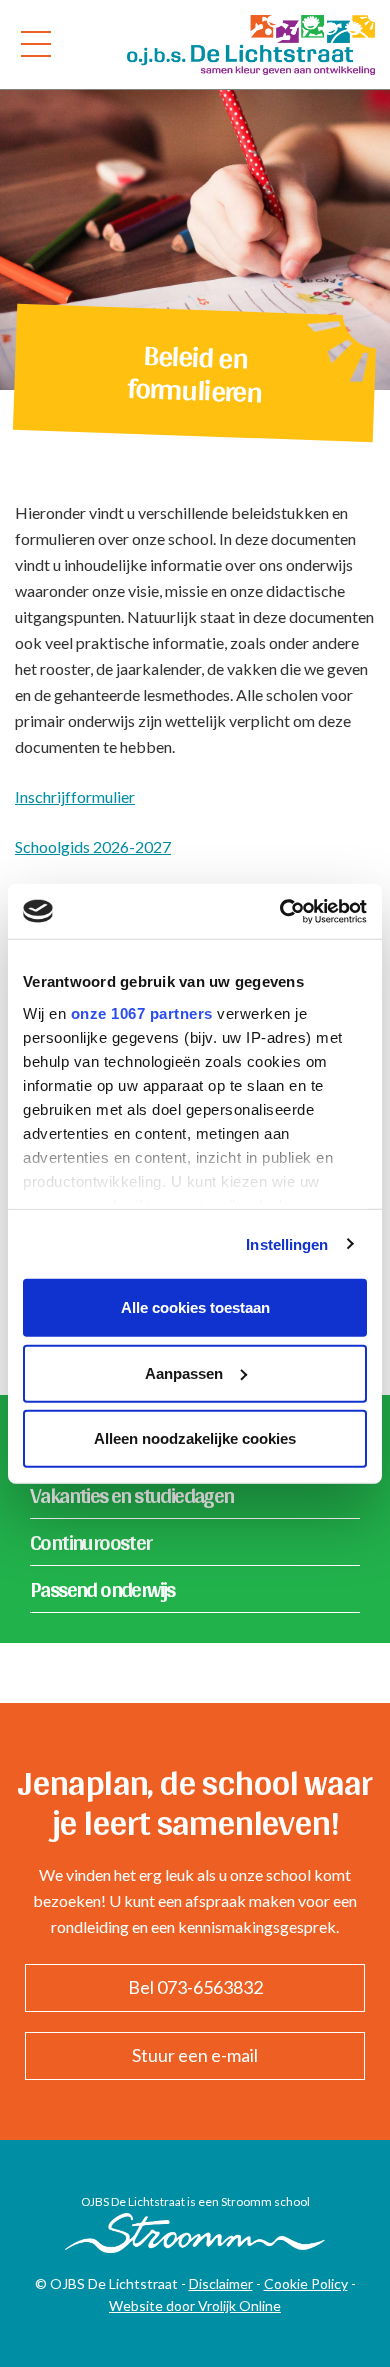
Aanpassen (184, 1372)
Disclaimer (221, 2283)
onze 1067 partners (142, 1012)
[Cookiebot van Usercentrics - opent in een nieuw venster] (280, 911)
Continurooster (91, 1542)
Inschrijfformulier (75, 796)
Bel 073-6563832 (195, 1987)
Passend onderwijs (102, 1589)
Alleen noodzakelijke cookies (195, 1438)
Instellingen (287, 1243)
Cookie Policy (306, 2283)
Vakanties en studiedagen (132, 1495)
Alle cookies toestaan (195, 1307)
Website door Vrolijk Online (195, 2305)
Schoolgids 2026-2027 (93, 846)
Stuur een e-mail (195, 2055)
